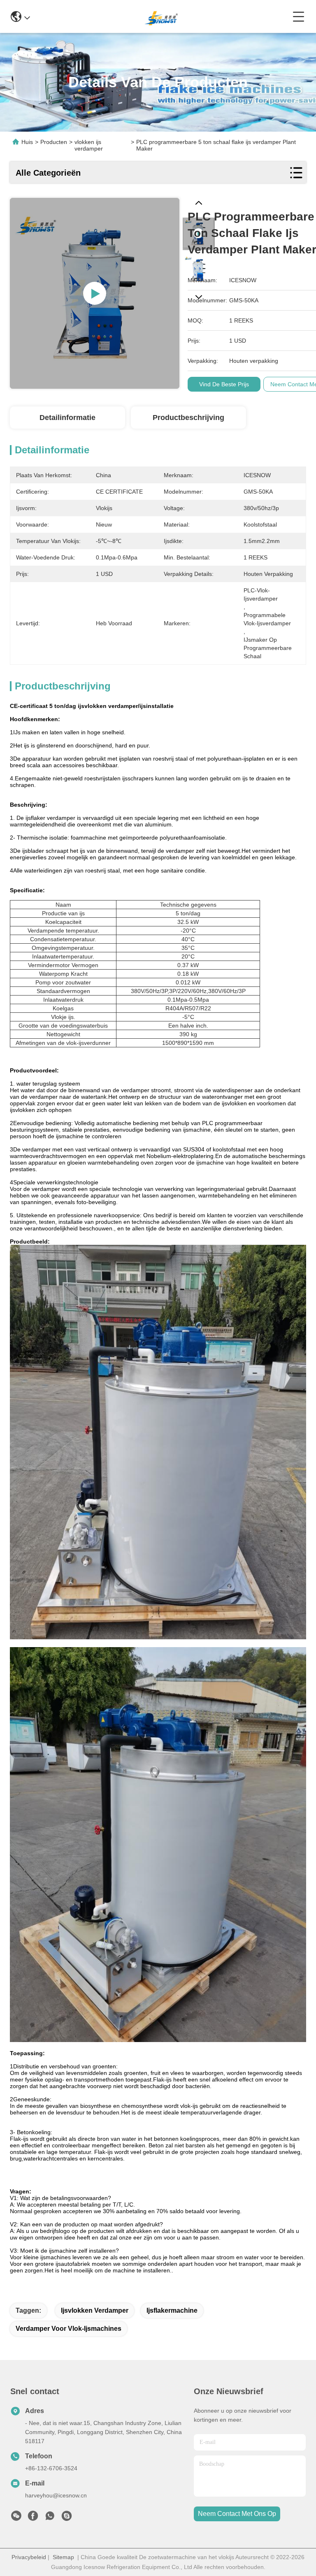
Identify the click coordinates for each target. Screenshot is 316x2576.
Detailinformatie (67, 418)
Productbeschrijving (188, 418)
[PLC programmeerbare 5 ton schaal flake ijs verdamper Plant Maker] (95, 293)
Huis (27, 142)
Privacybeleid (29, 2557)
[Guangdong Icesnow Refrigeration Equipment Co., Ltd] (161, 16)
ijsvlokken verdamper (95, 2310)
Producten (54, 142)
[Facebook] (33, 2518)
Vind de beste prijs (224, 384)
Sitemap (63, 2557)
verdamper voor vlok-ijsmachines (69, 2329)
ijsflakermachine (172, 2310)
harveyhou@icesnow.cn (56, 2495)
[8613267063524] (50, 2518)
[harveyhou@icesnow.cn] (67, 2518)
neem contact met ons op (237, 2514)
